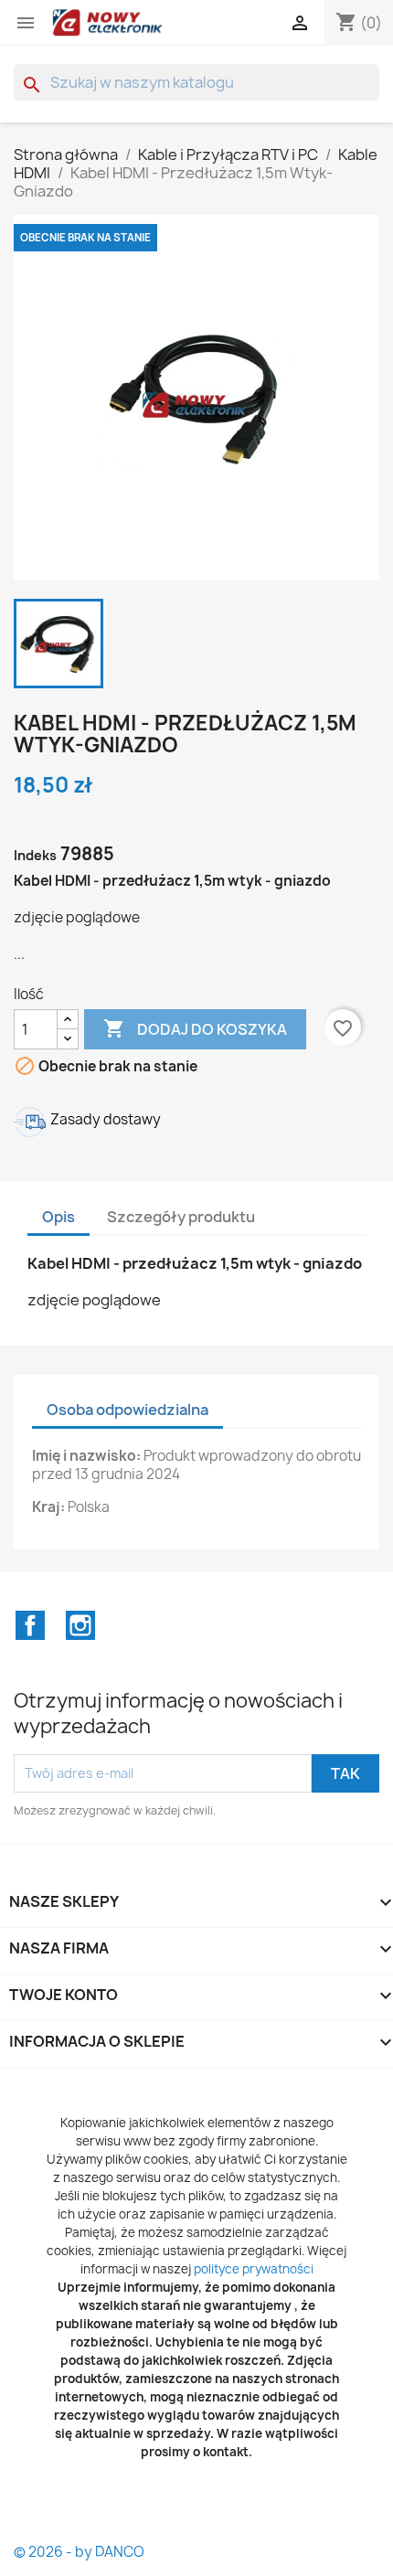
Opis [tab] (58, 1217)
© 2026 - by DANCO (79, 2552)
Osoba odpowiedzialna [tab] (127, 1410)
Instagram (80, 1625)
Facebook (30, 1625)
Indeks (35, 855)
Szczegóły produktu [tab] (181, 1217)
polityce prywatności (254, 2269)
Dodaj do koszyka (195, 1028)
